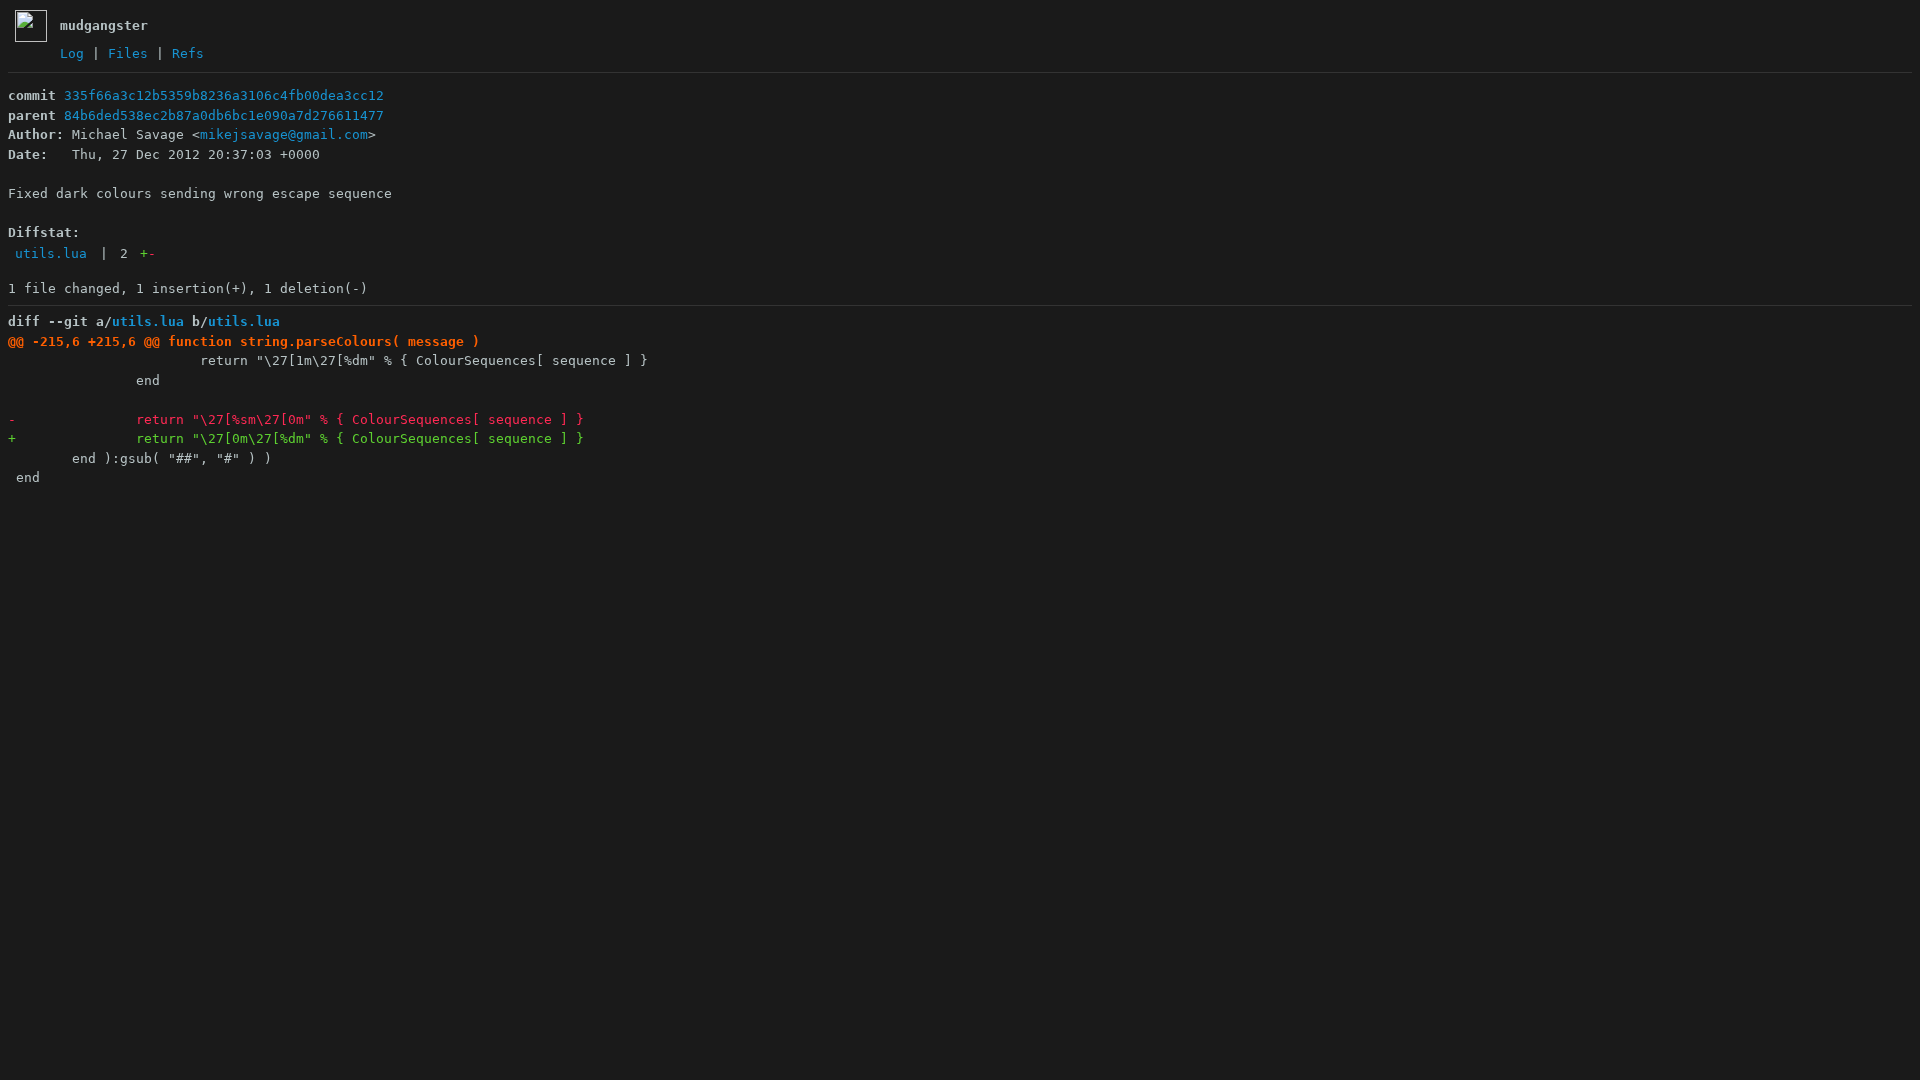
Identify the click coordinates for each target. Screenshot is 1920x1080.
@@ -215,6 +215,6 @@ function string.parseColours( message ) (244, 341)
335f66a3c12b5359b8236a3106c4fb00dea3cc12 (224, 95)
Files (128, 53)
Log (72, 53)
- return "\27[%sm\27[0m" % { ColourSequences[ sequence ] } (296, 419)
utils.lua (51, 253)
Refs (188, 53)
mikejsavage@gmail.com (284, 134)
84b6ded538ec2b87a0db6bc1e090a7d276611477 (224, 115)
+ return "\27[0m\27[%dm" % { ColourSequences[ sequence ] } (296, 438)
